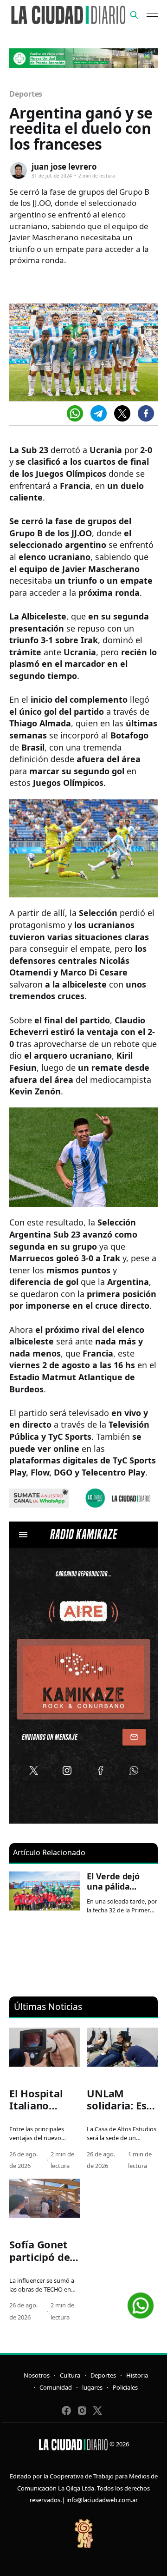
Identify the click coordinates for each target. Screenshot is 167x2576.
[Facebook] (146, 413)
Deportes (26, 94)
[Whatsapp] (75, 413)
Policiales (125, 2387)
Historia (137, 2375)
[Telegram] (99, 413)
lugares (92, 2387)
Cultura (70, 2375)
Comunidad (56, 2387)
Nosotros (37, 2375)
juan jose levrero (64, 167)
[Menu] (152, 15)
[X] (122, 413)
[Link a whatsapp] (141, 2302)
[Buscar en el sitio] (134, 15)
